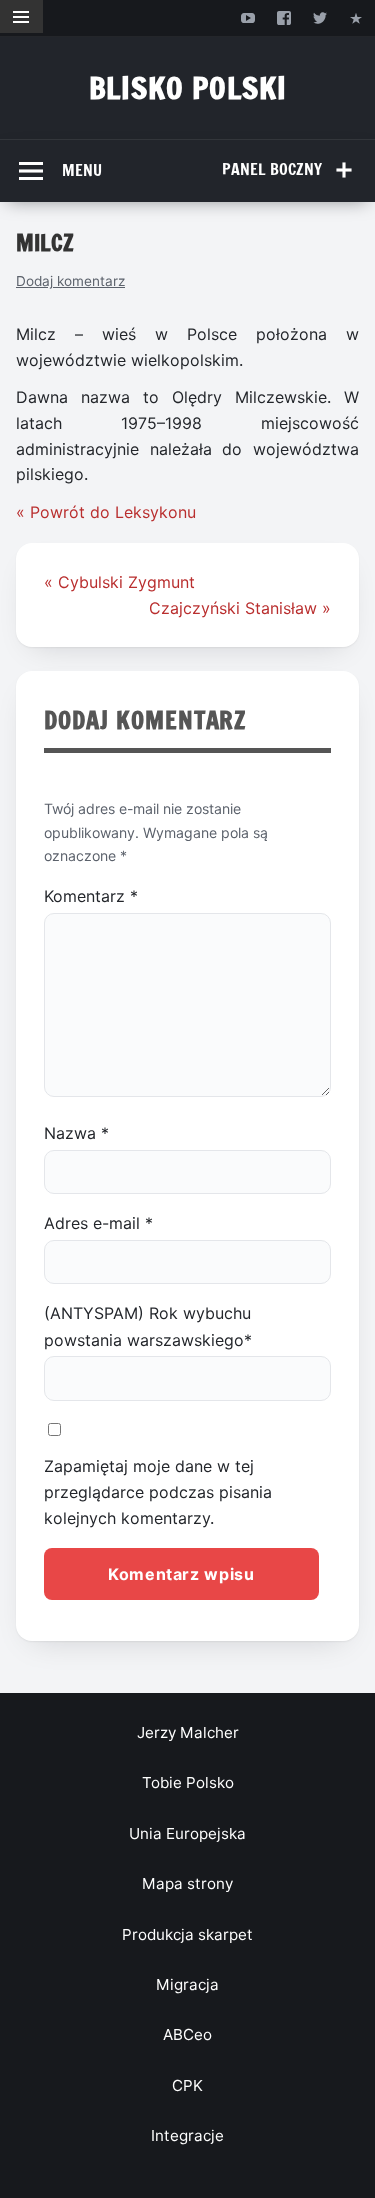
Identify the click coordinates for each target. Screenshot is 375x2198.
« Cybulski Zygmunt (119, 582)
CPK (187, 2085)
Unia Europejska (187, 1833)
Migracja (187, 1984)
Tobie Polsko (188, 1782)
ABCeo (187, 2034)
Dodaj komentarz (70, 281)
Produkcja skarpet (187, 1934)
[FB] (283, 17)
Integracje (187, 2135)
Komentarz (91, 896)
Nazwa (76, 1133)
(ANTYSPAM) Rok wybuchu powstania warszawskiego (148, 1326)
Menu (82, 170)
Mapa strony (187, 1883)
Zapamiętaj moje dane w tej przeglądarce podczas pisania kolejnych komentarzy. (158, 1492)
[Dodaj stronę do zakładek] (356, 17)
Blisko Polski (188, 87)
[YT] (247, 17)
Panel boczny (272, 169)
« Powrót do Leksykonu (106, 512)
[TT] (320, 17)
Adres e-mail (98, 1223)
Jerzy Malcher (188, 1732)
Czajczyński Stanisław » (240, 608)
